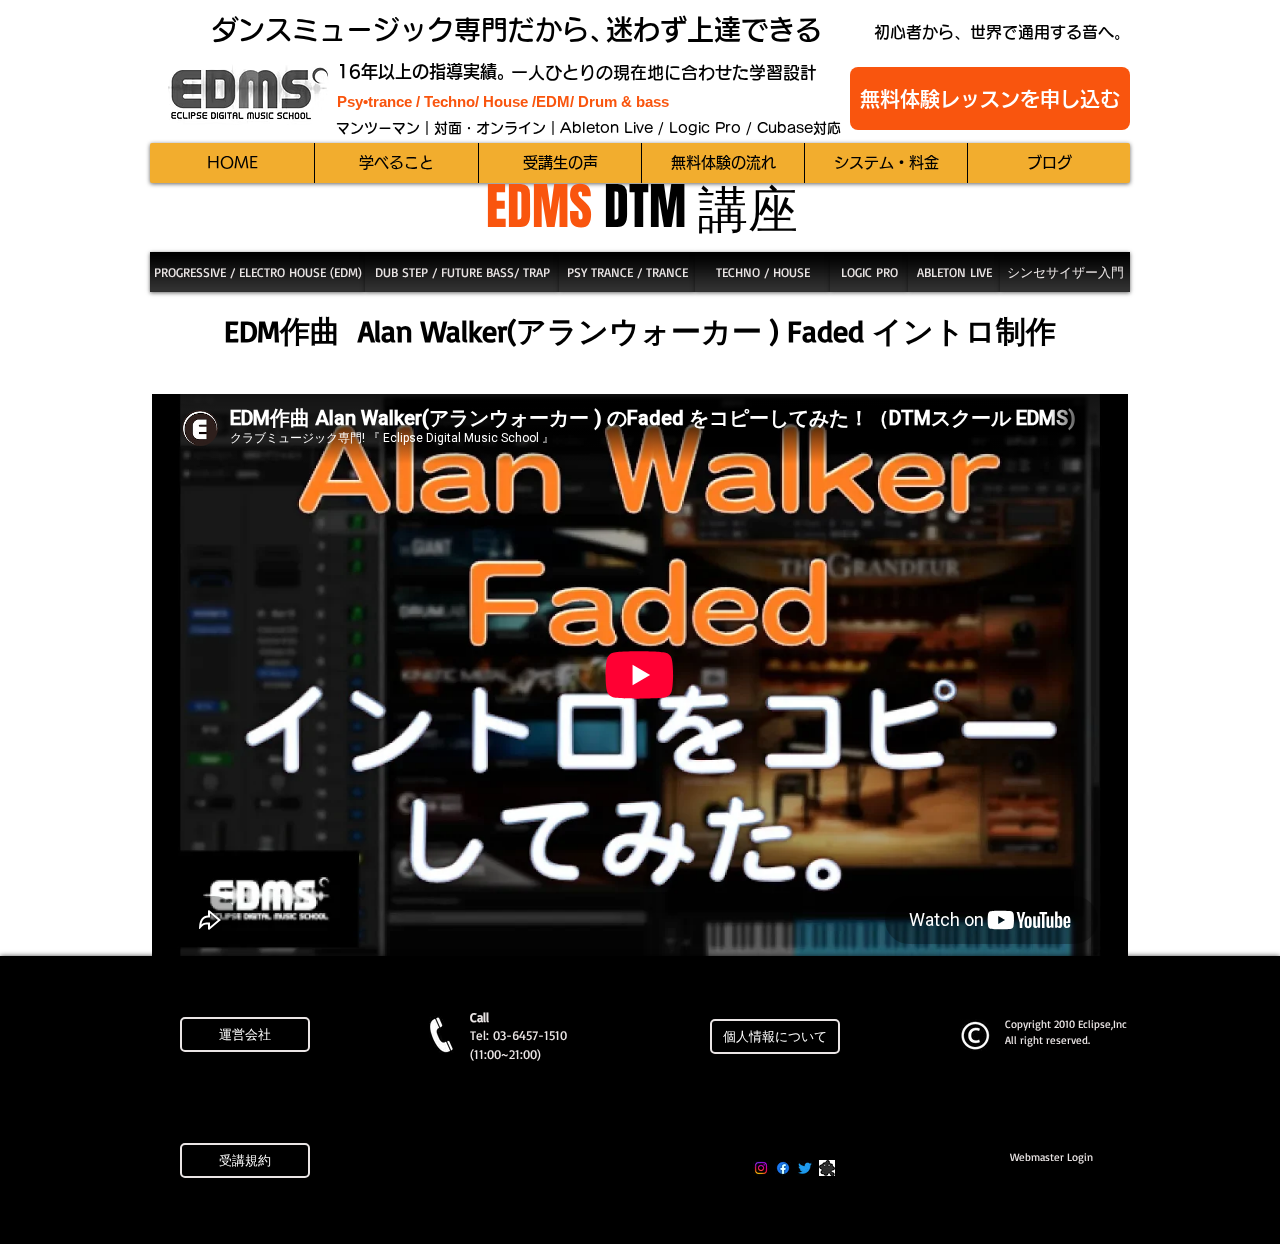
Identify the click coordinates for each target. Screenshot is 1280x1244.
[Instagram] (761, 1168)
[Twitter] (805, 1168)
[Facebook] (783, 1168)
